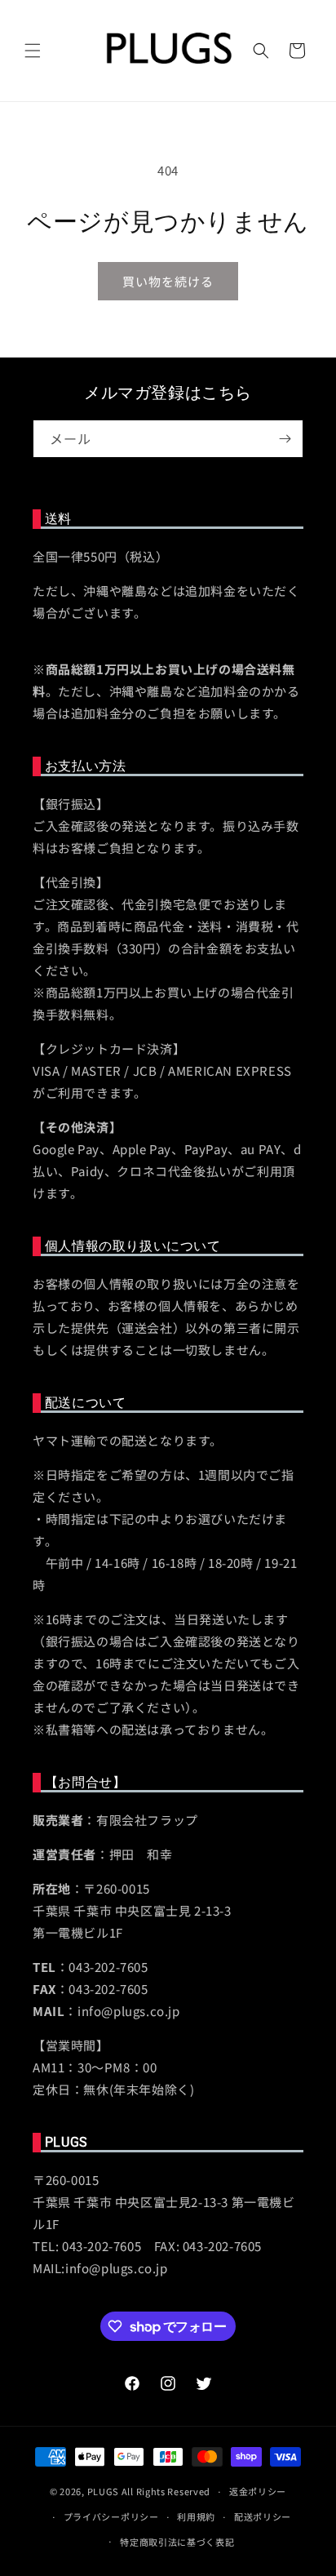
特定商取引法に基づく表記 (177, 2542)
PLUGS (104, 2491)
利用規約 (196, 2516)
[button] (33, 51)
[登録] (285, 439)
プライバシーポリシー (111, 2516)
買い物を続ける (168, 281)
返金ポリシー (258, 2491)
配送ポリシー (263, 2516)
